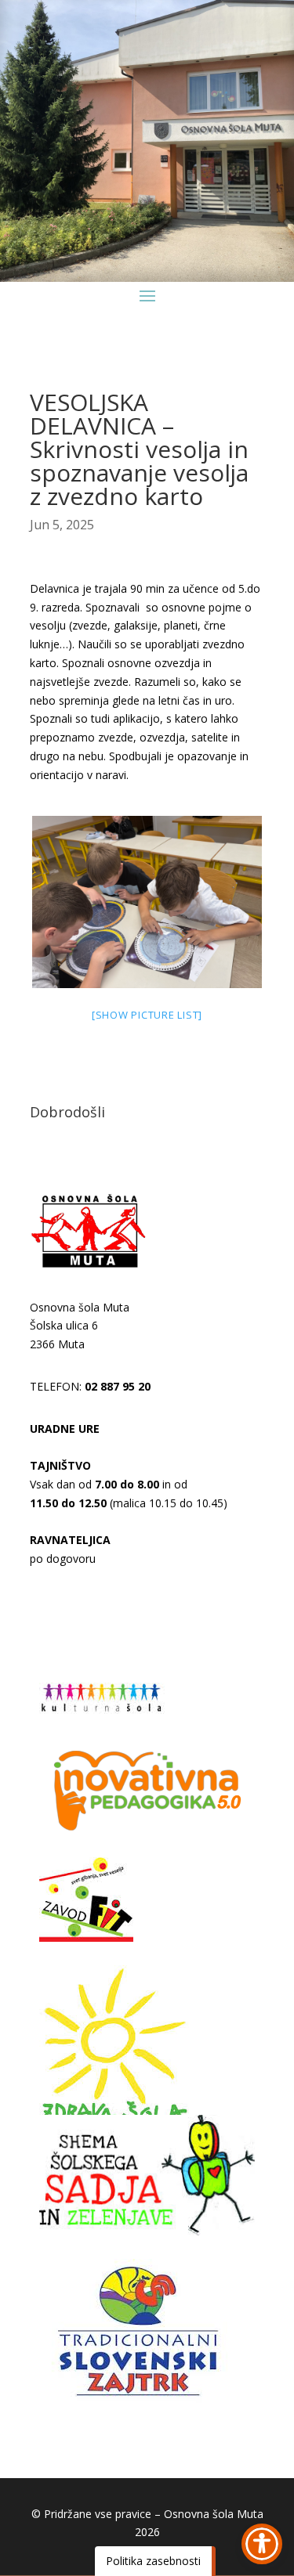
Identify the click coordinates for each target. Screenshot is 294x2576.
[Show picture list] (147, 1015)
